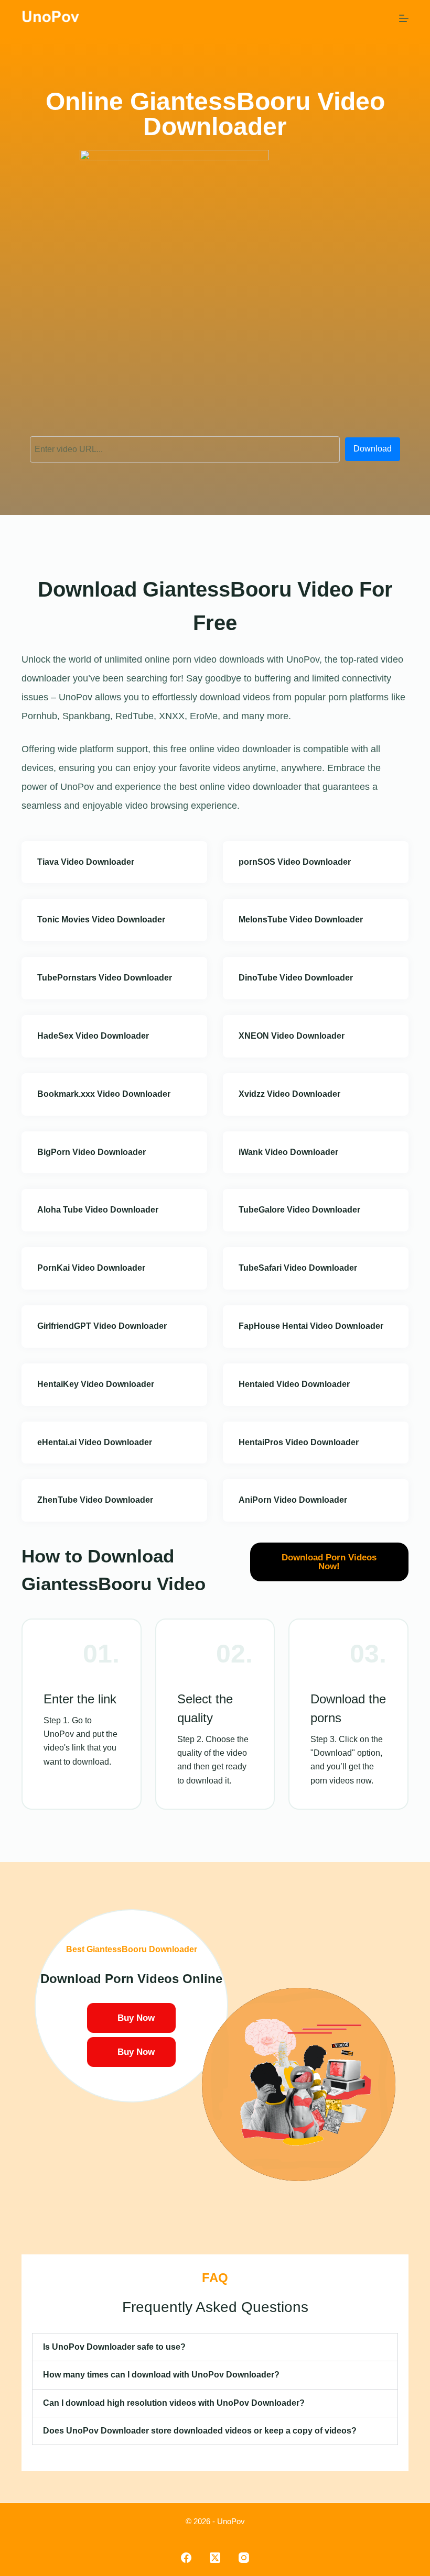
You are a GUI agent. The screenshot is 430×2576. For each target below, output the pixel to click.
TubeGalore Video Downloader (299, 1210)
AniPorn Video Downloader (293, 1500)
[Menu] (404, 18)
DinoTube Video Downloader (296, 978)
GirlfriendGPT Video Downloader (102, 1326)
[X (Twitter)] (215, 2558)
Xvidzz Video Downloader (289, 1094)
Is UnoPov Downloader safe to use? (114, 2347)
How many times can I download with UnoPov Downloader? (161, 2375)
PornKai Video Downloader (91, 1268)
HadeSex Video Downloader (93, 1036)
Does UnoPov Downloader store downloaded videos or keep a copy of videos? (200, 2431)
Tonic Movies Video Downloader (101, 920)
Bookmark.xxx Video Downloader (104, 1094)
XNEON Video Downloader (292, 1036)
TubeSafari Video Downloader (298, 1268)
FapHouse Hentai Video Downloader (311, 1326)
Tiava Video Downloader (86, 862)
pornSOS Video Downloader (295, 862)
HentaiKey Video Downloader (96, 1384)
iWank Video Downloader (288, 1152)
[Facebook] (186, 2558)
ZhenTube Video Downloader (95, 1500)
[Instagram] (244, 2558)
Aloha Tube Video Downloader (98, 1210)
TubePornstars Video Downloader (105, 978)
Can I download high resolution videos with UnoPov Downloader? (174, 2403)
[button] (215, 2347)
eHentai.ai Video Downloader (95, 1442)
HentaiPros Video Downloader (299, 1442)
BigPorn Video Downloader (92, 1152)
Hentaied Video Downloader (294, 1384)
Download (373, 449)
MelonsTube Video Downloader (301, 920)
